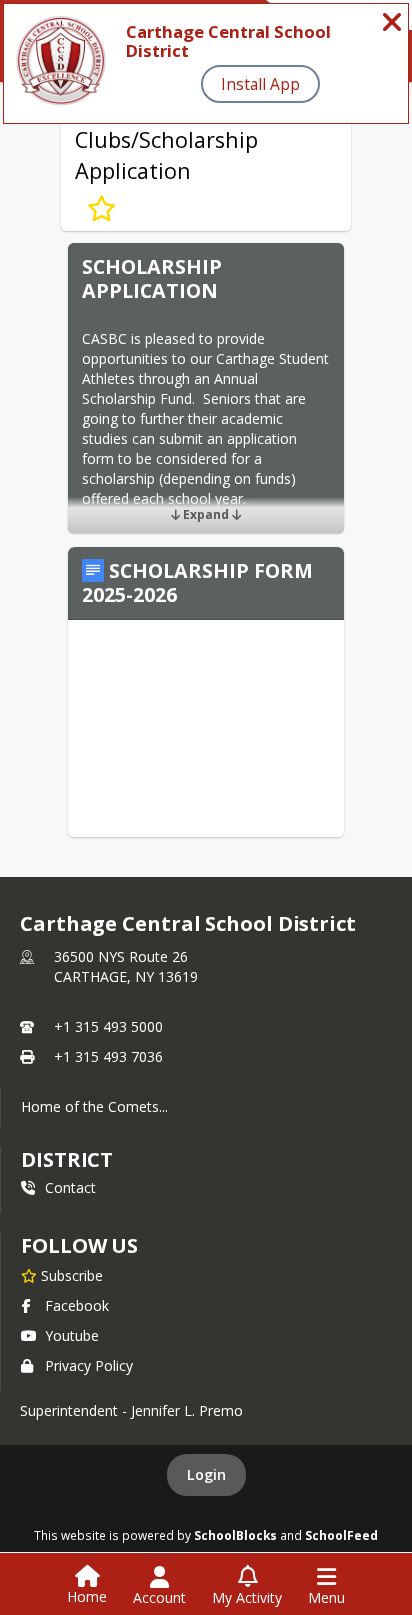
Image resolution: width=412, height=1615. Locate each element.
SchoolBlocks (235, 1535)
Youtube (72, 1335)
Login (206, 1474)
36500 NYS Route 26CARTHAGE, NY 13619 (126, 966)
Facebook (77, 1305)
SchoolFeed (341, 1535)
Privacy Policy (89, 1365)
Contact (70, 1187)
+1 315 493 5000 (108, 1026)
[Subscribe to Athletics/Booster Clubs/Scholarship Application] (101, 209)
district (67, 1159)
